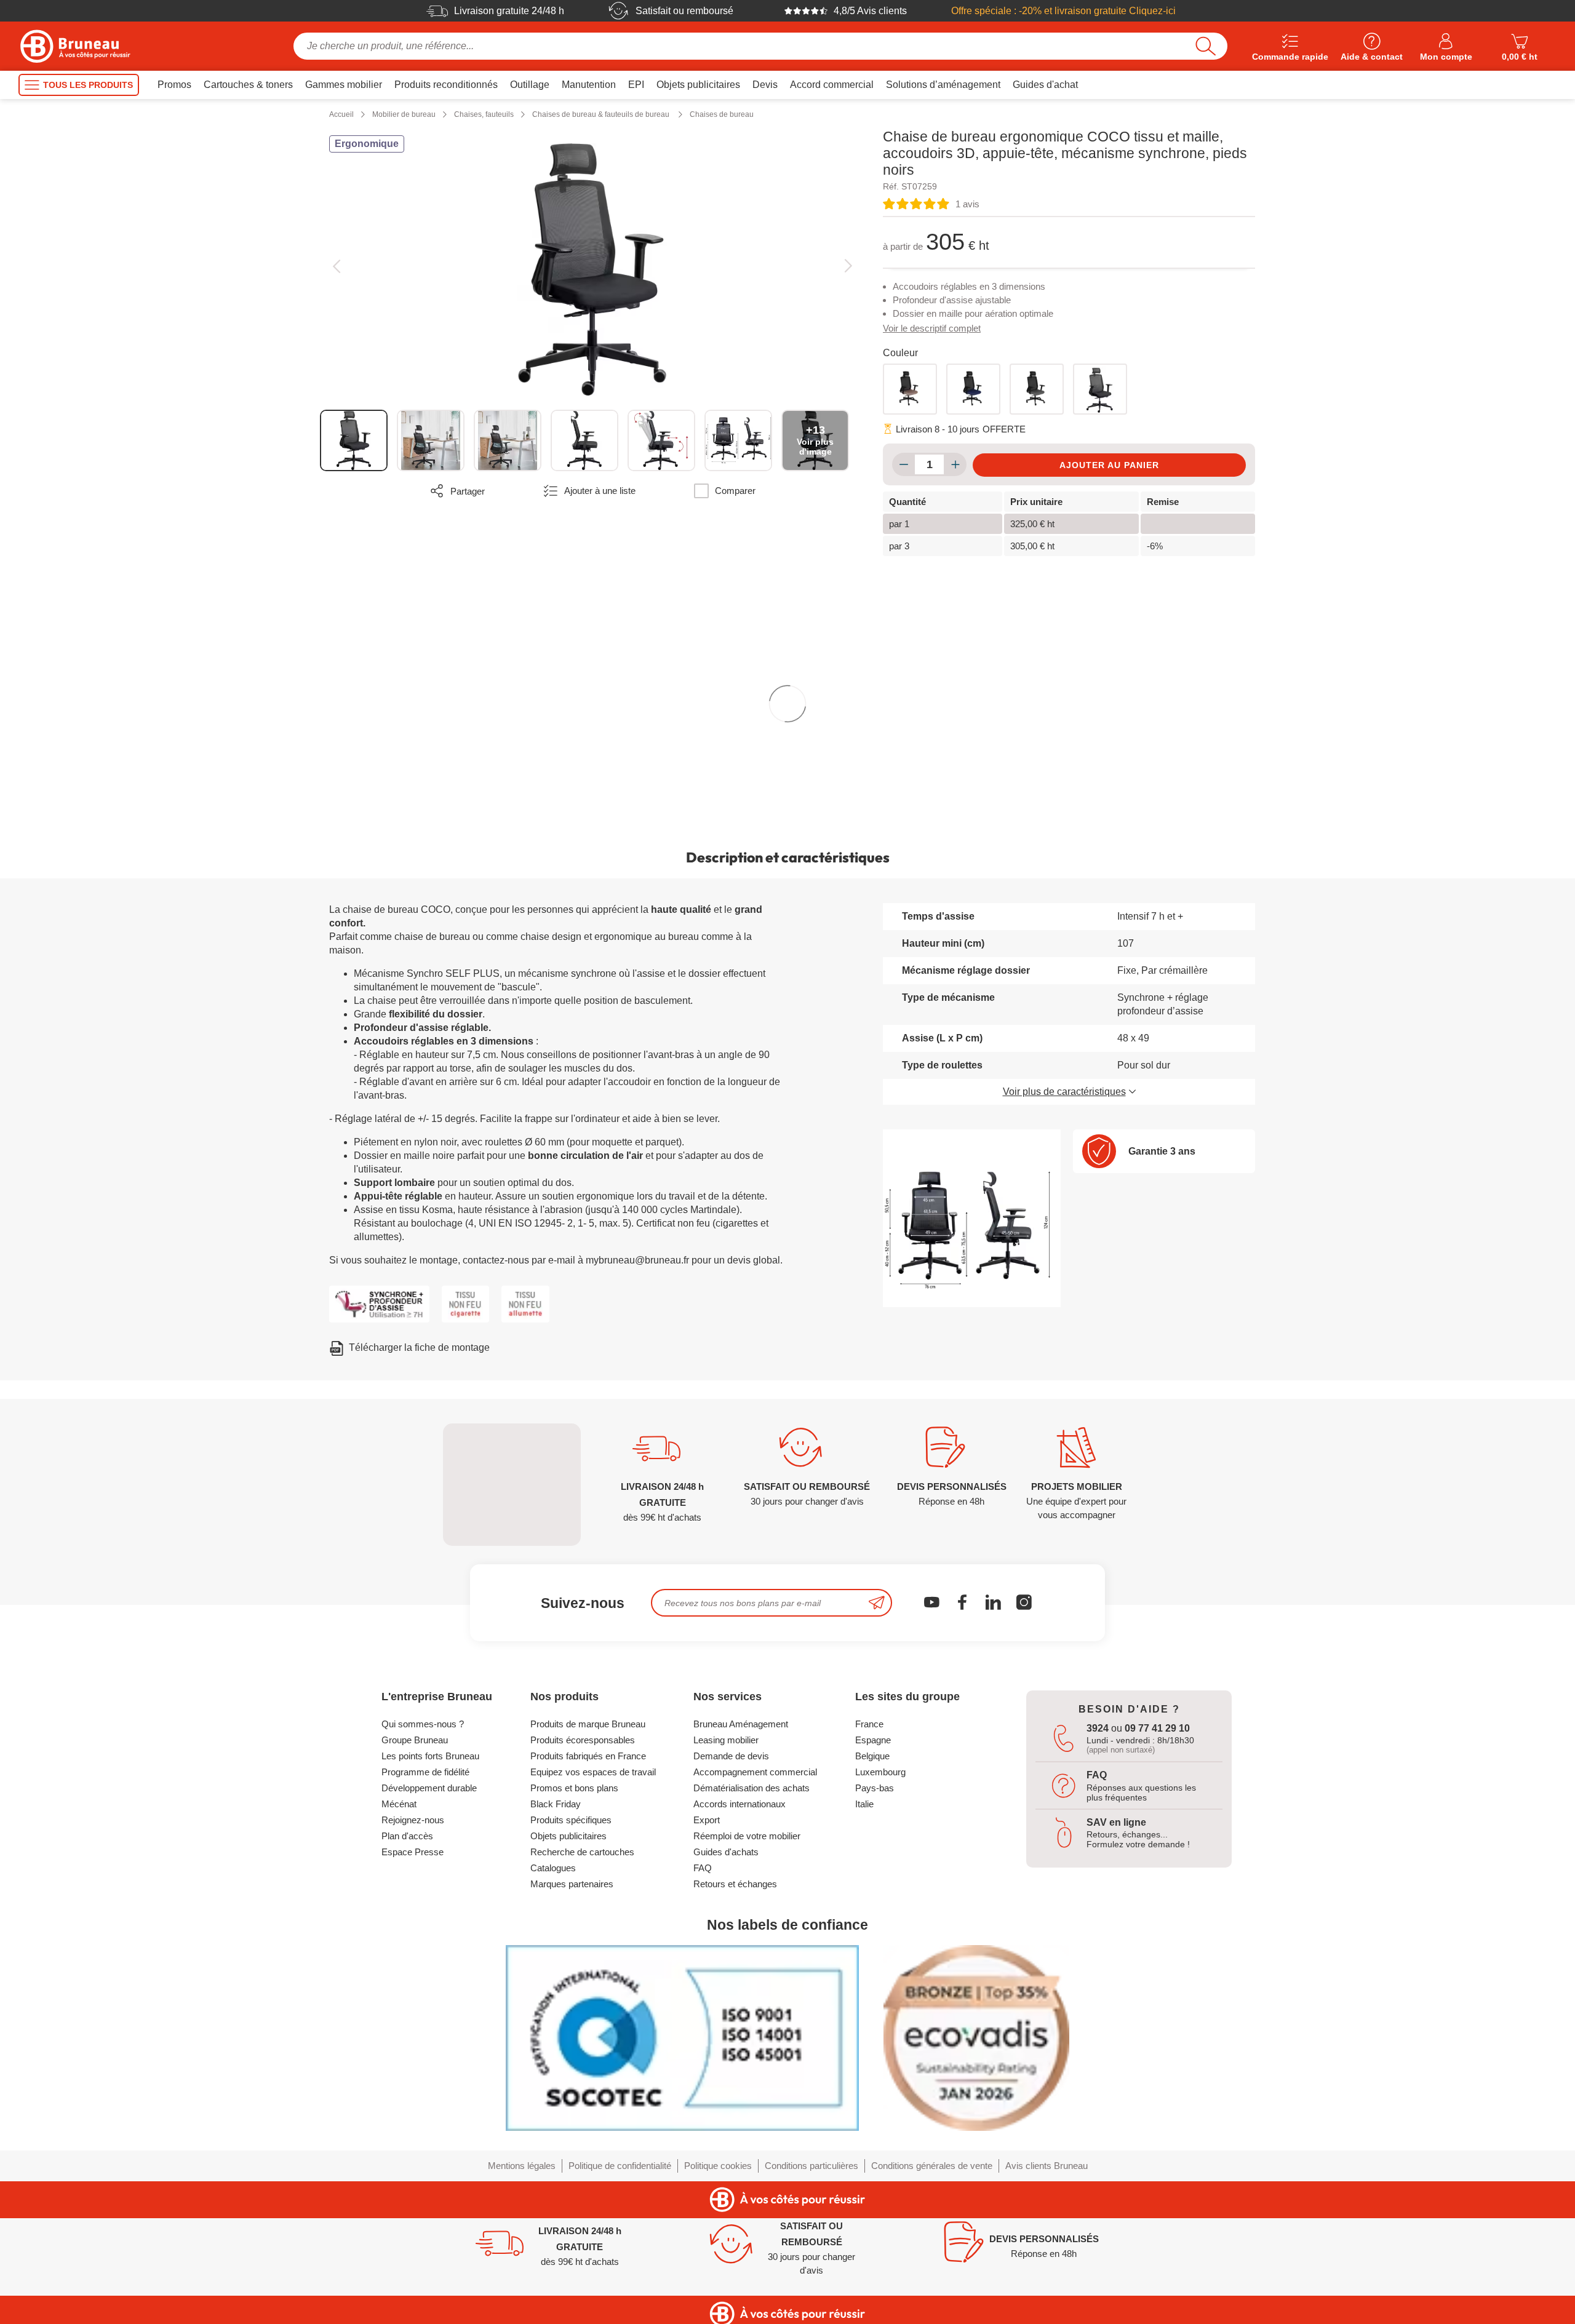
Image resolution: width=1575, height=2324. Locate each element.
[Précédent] (336, 266)
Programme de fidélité (425, 1772)
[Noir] (1100, 389)
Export (707, 1820)
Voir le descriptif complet (932, 328)
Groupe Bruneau (415, 1740)
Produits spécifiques (571, 1820)
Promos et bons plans (574, 1788)
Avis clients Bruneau (1047, 2166)
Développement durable (429, 1788)
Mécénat (399, 1804)
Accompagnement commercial (755, 1772)
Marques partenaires (572, 1884)
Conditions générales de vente (932, 2166)
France (869, 1724)
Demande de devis (731, 1756)
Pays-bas (875, 1788)
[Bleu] (973, 389)
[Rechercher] (1206, 46)
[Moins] (903, 464)
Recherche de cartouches (582, 1852)
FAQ (703, 1868)
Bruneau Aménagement (741, 1724)
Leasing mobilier (726, 1740)
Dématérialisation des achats (752, 1788)
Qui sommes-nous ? (423, 1724)
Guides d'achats (726, 1852)
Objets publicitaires (568, 1836)
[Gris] (1037, 389)
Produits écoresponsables (583, 1740)
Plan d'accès (407, 1836)
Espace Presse (413, 1852)
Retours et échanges (735, 1884)
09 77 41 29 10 (1157, 1728)
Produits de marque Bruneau (588, 1724)
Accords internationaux (740, 1804)
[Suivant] (848, 266)
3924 (1098, 1728)
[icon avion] (877, 1603)
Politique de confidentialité (620, 2166)
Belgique (872, 1756)
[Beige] (910, 389)
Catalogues (553, 1868)
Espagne (873, 1740)
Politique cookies (718, 2166)
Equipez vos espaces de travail (593, 1772)
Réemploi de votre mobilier (747, 1836)
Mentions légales (522, 2166)
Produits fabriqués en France (588, 1756)
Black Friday (556, 1804)
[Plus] (955, 464)
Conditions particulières (811, 2166)
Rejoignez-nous (413, 1820)
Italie (864, 1804)
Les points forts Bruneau (430, 1756)
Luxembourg (880, 1772)
